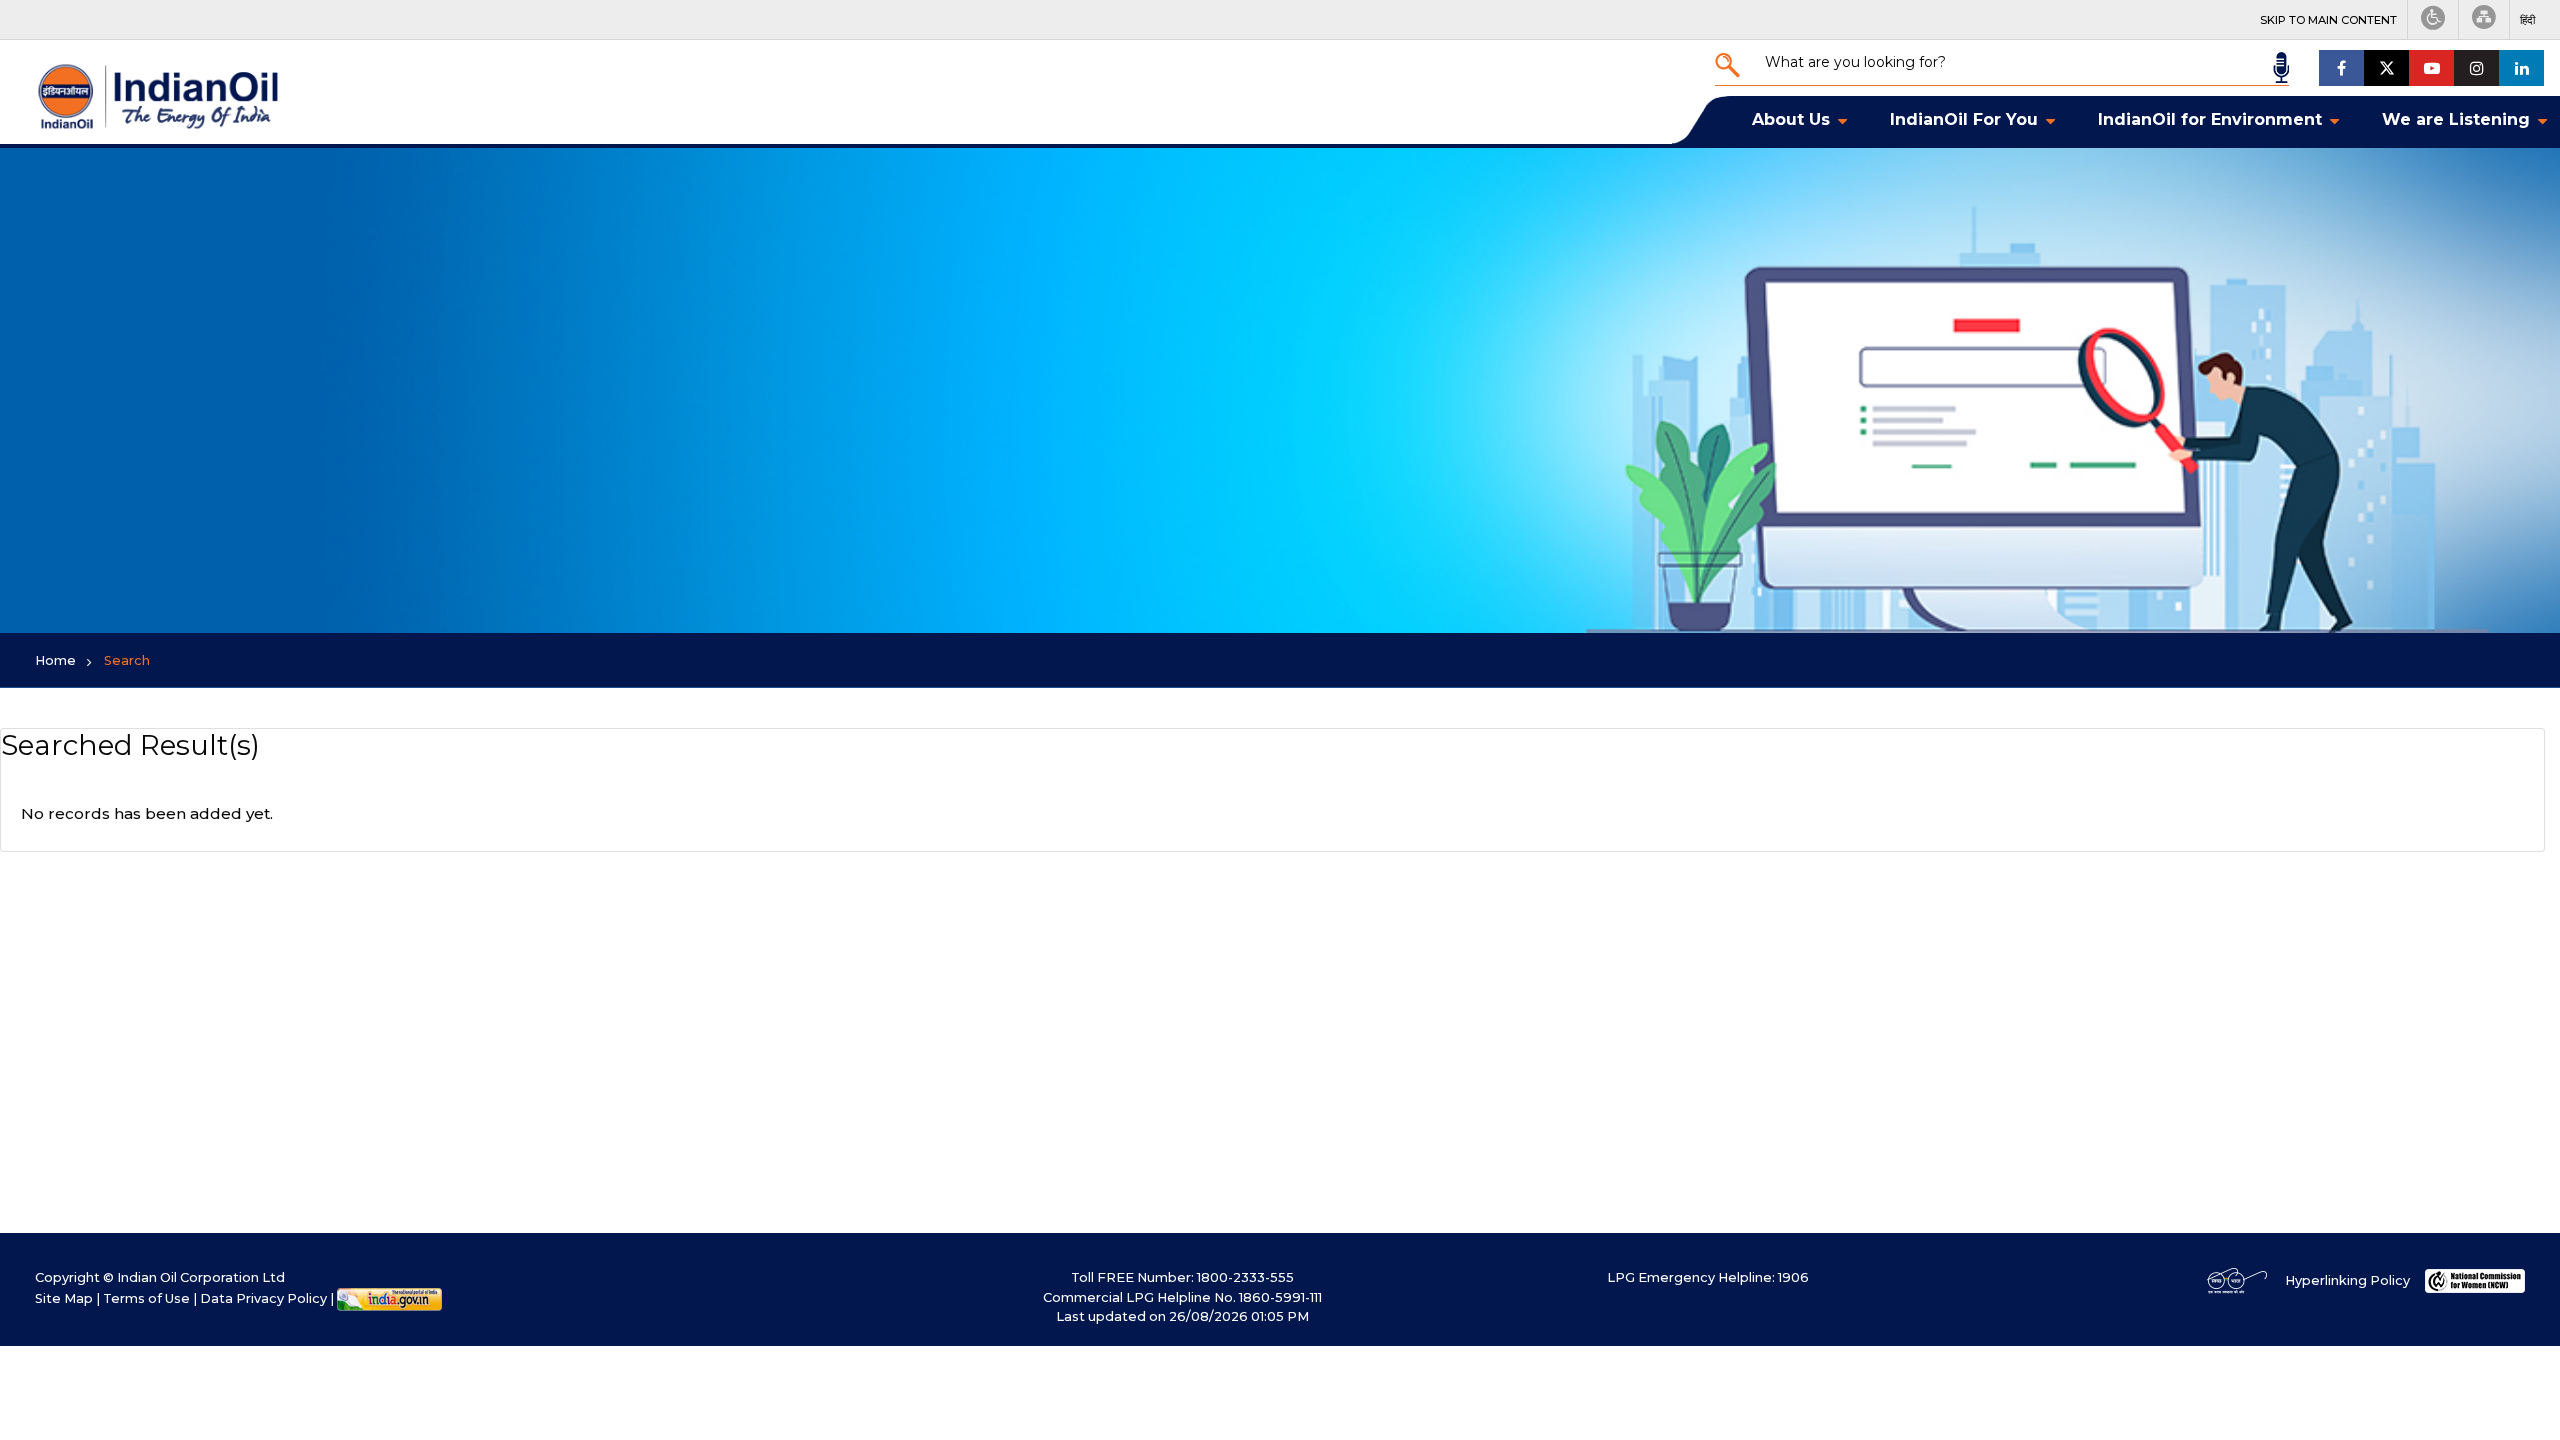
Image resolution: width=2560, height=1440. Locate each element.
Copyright (67, 1277)
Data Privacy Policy (263, 1297)
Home (55, 660)
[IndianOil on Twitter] (2386, 68)
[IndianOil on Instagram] (2476, 68)
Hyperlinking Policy (2347, 1280)
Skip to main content (2328, 20)
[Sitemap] (2484, 19)
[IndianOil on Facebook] (2341, 68)
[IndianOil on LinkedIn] (2521, 68)
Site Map (64, 1297)
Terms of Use (146, 1297)
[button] (2527, 20)
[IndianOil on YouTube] (2431, 68)
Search (127, 660)
